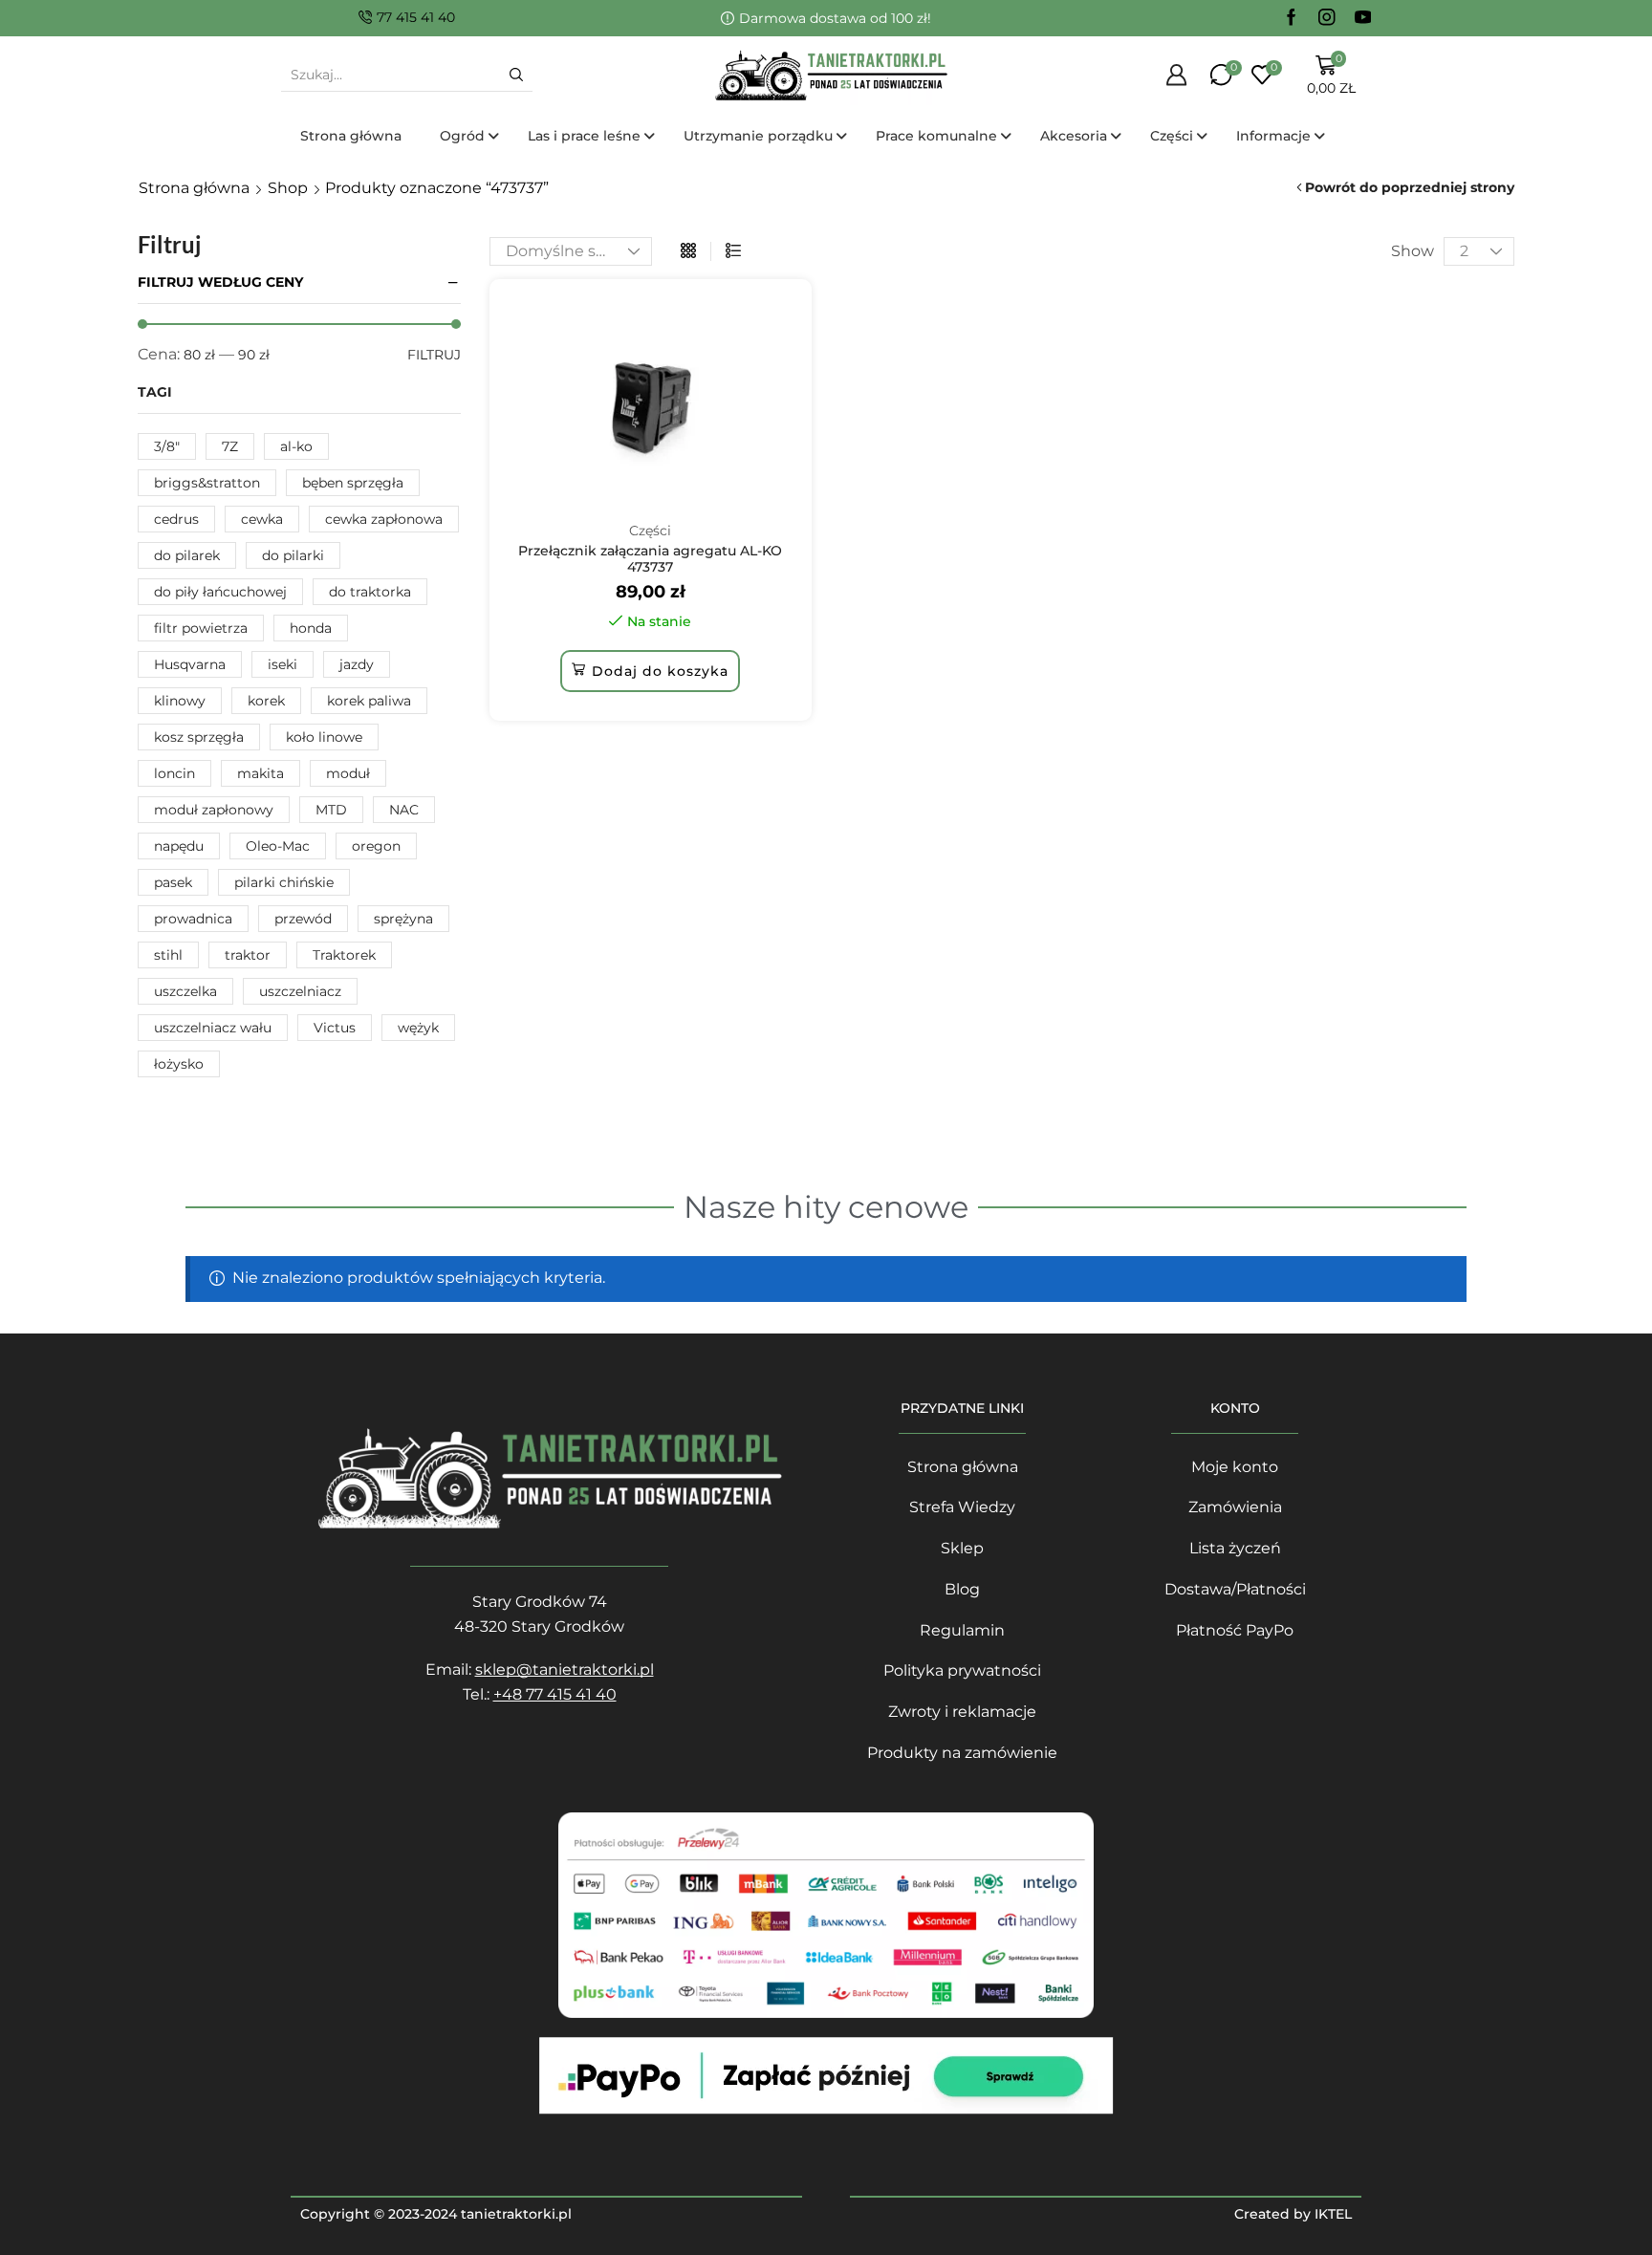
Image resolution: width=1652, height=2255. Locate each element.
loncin (174, 773)
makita (261, 773)
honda (311, 628)
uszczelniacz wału (213, 1028)
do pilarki (293, 555)
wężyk (418, 1028)
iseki (283, 664)
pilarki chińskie (284, 882)
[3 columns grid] (688, 251)
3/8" (167, 446)
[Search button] (516, 75)
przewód (303, 919)
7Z (230, 446)
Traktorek (344, 955)
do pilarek (187, 555)
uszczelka (185, 991)
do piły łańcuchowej (220, 592)
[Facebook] (1292, 18)
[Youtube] (1363, 18)
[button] (650, 671)
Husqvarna (190, 664)
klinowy (180, 701)
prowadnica (193, 919)
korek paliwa (369, 701)
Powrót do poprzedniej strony (1410, 187)
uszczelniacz (300, 991)
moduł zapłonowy (214, 810)
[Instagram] (1327, 18)
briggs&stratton (207, 483)
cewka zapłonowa (384, 519)
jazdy (357, 664)
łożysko (179, 1064)
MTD (331, 810)
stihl (168, 955)
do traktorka (370, 592)
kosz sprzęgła (199, 737)
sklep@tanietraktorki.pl (565, 1670)
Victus (335, 1028)
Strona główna (194, 188)
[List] (733, 251)
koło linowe (324, 737)
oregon (376, 846)
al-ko (296, 446)
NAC (404, 810)
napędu (179, 846)
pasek (173, 882)
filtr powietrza (201, 628)
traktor (248, 955)
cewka (262, 519)
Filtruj (434, 355)
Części (650, 531)
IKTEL (1333, 2214)
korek (266, 701)
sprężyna (403, 919)
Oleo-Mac (278, 846)
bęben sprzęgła (353, 483)
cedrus (176, 519)
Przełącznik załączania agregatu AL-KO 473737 (650, 559)
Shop (288, 188)
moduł (348, 773)
